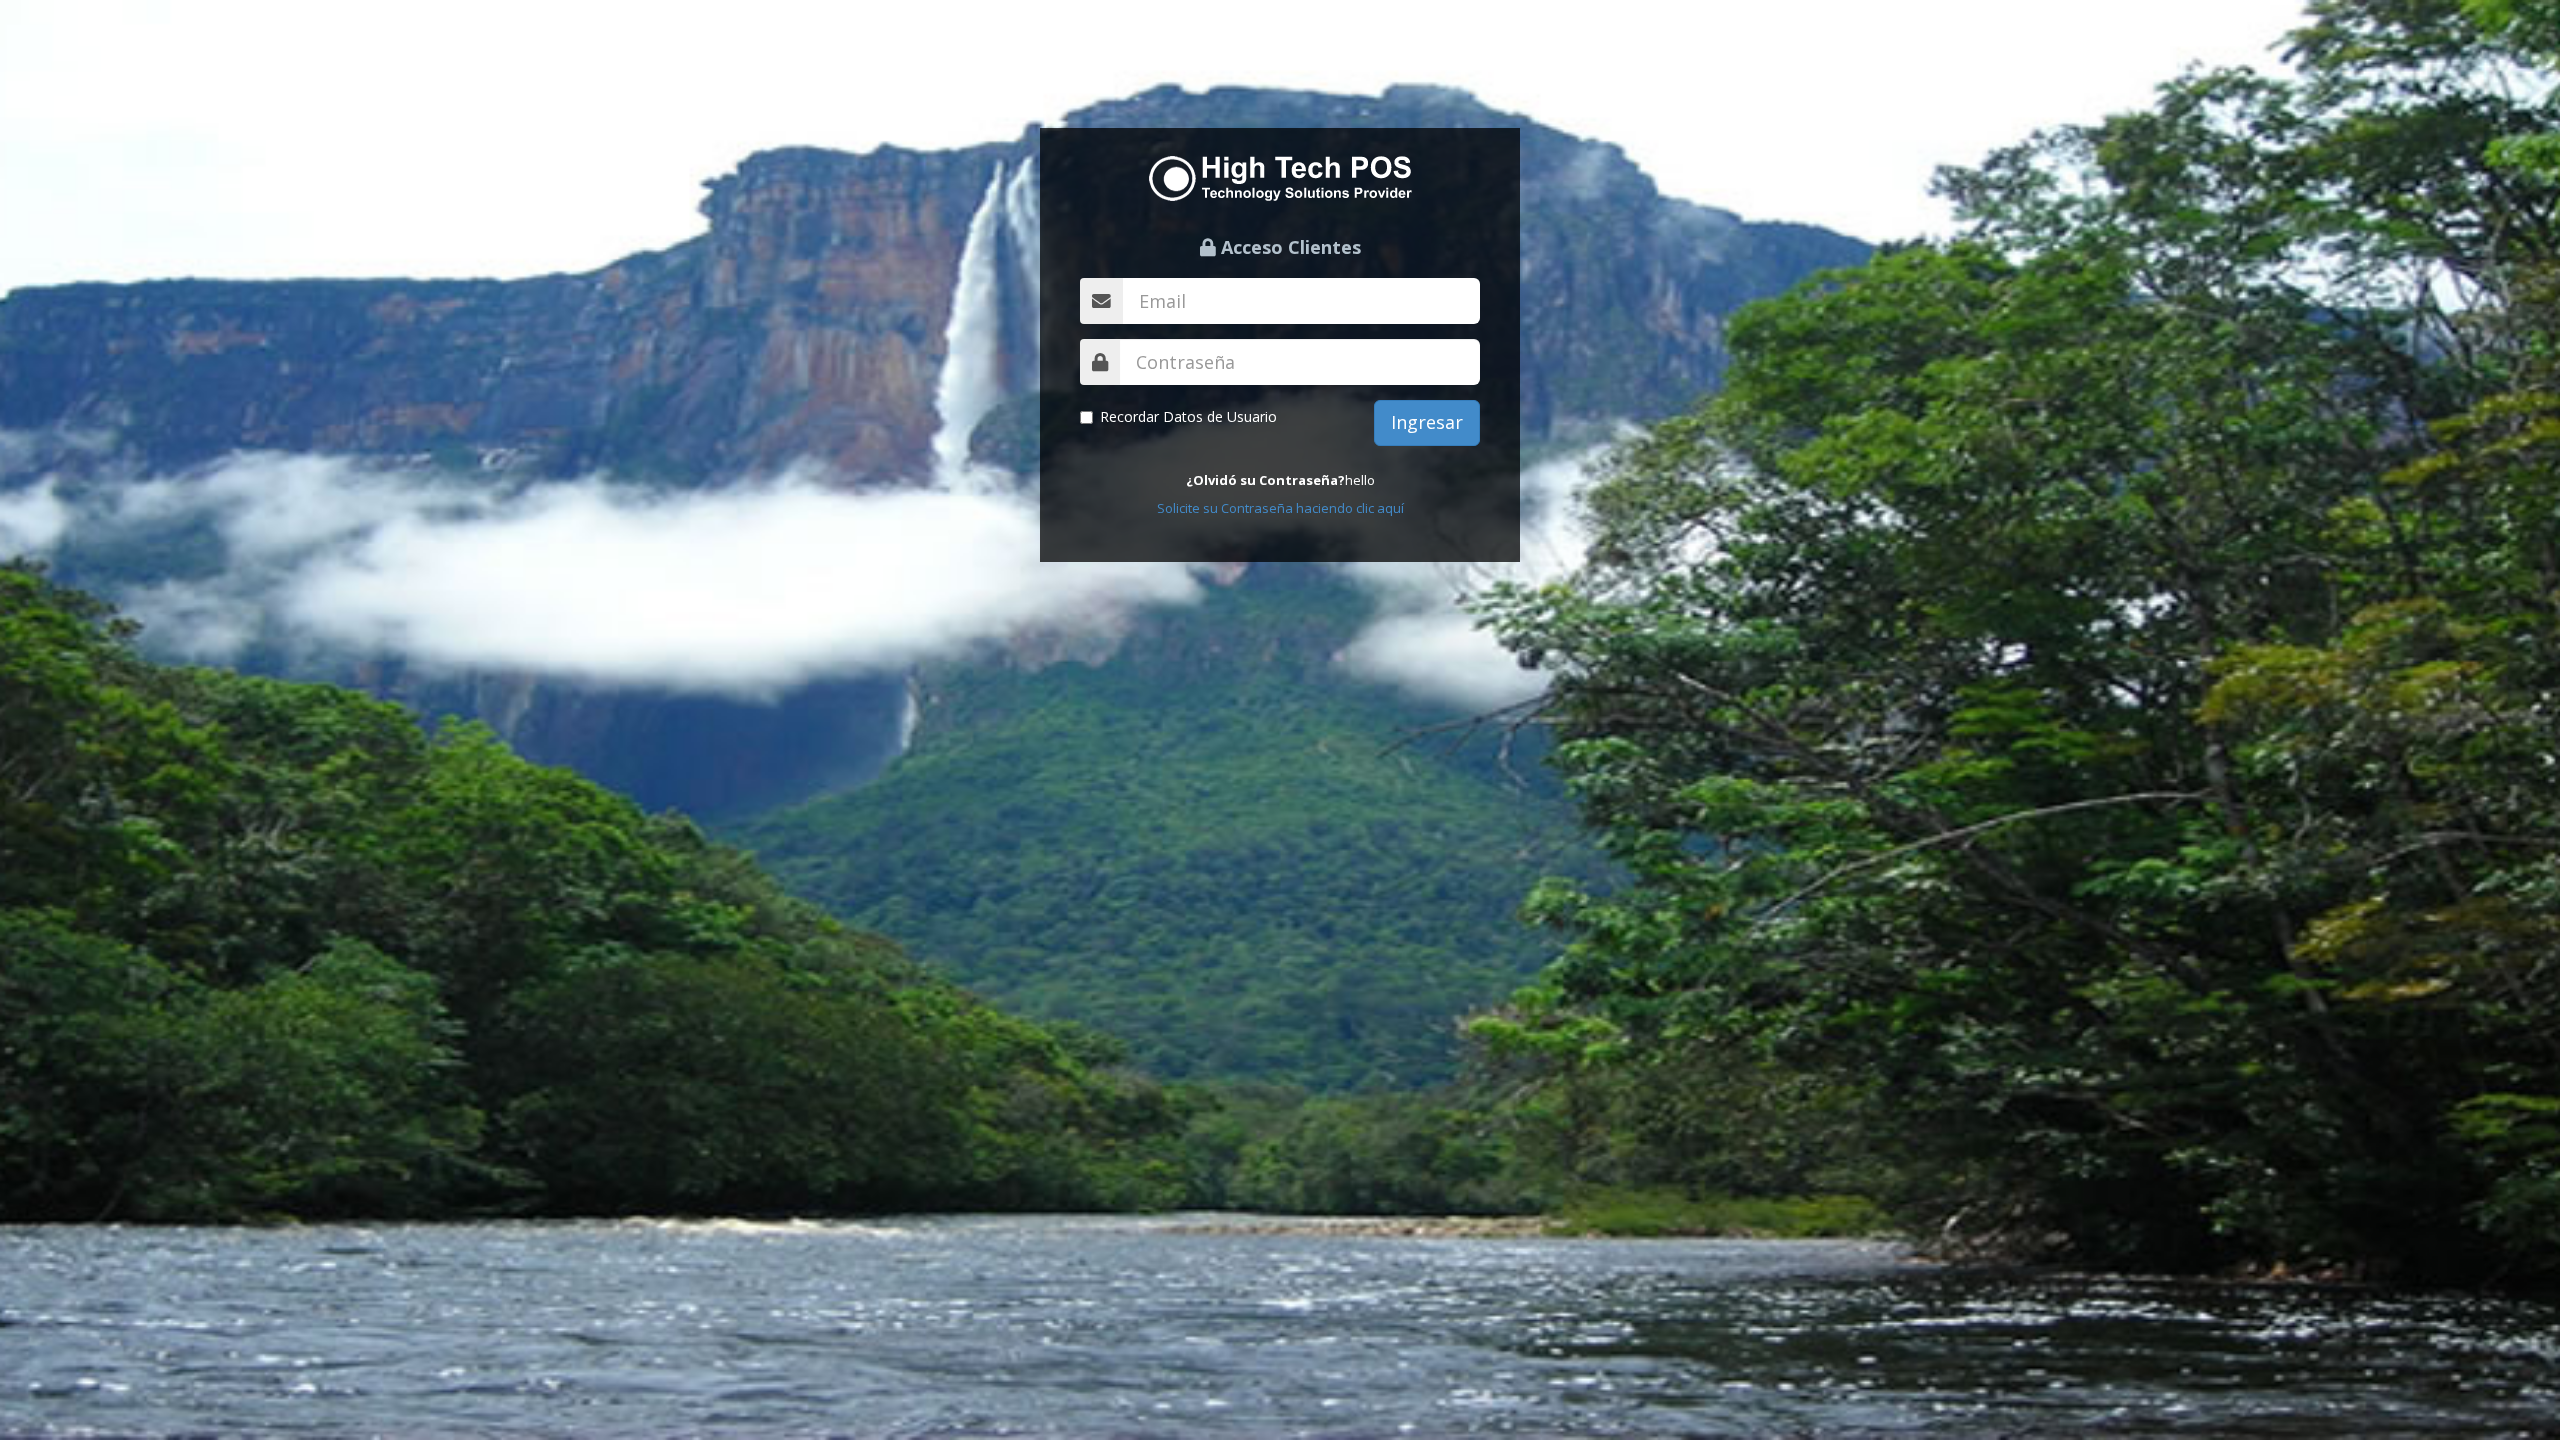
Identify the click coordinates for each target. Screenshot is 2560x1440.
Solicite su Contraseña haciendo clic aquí (1280, 508)
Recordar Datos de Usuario (1188, 416)
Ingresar (1427, 422)
